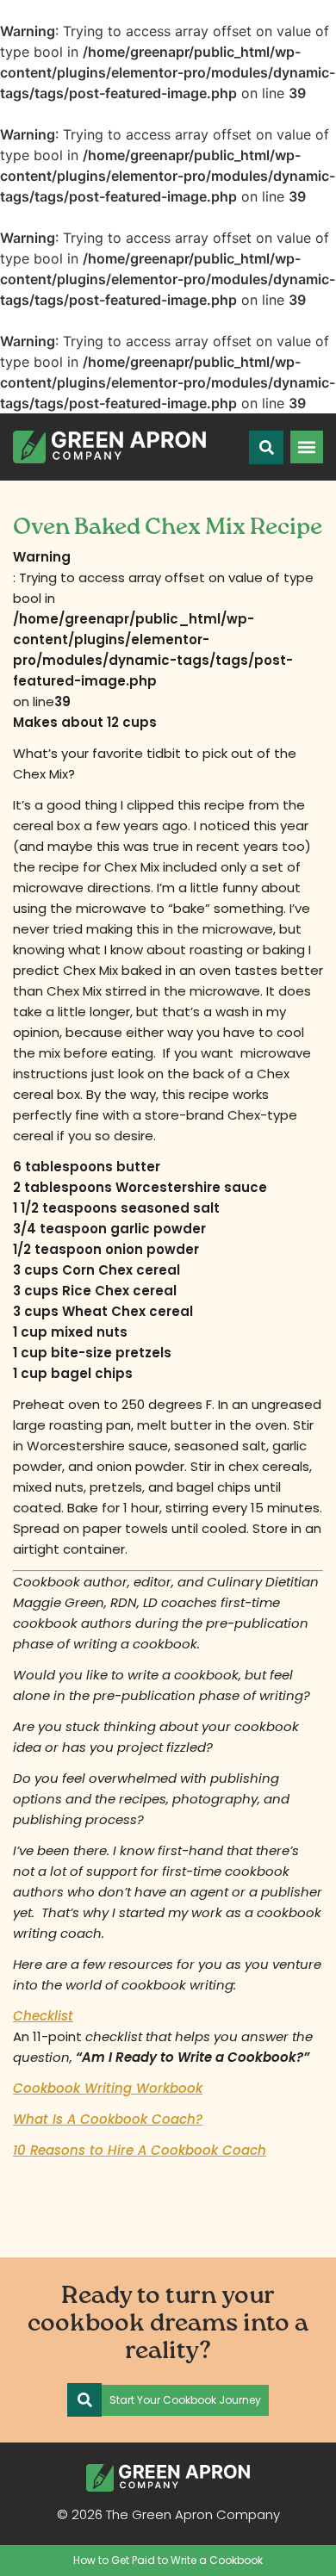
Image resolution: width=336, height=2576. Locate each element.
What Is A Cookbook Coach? (108, 2119)
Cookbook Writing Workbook (108, 2088)
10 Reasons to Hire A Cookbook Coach (140, 2150)
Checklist (43, 2016)
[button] (307, 447)
